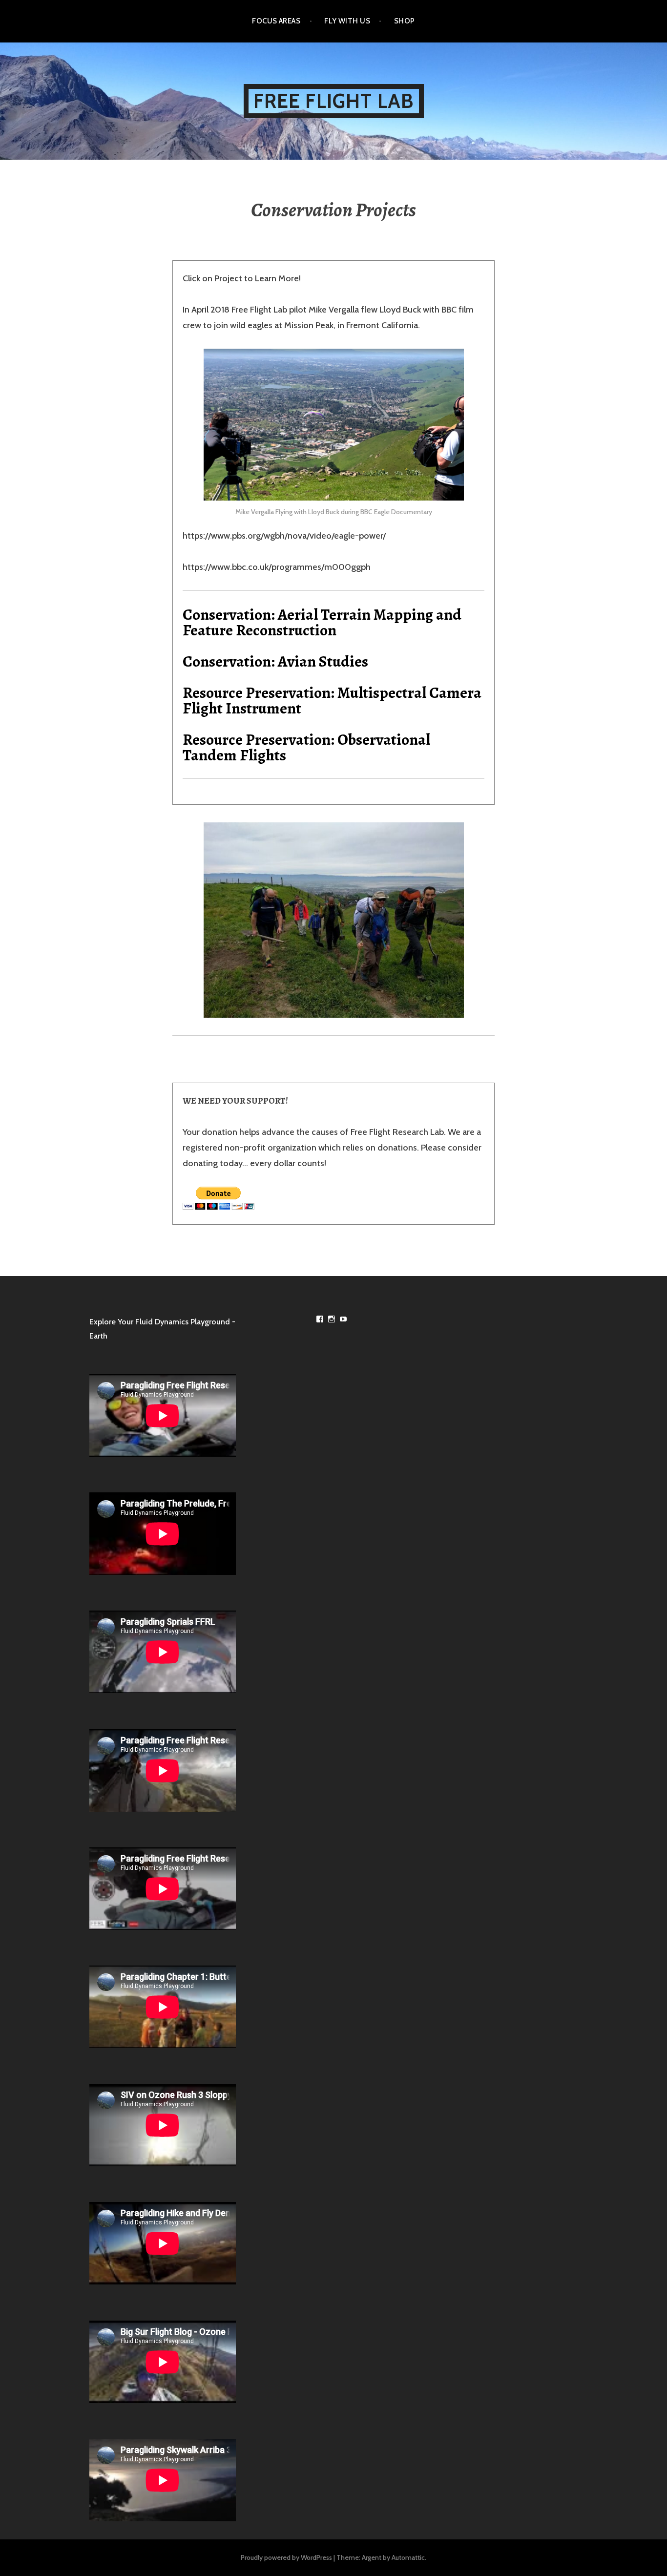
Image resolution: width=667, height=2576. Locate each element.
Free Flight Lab (334, 101)
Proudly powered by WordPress (286, 2557)
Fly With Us (347, 21)
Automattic (408, 2557)
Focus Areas (276, 21)
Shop (405, 21)
